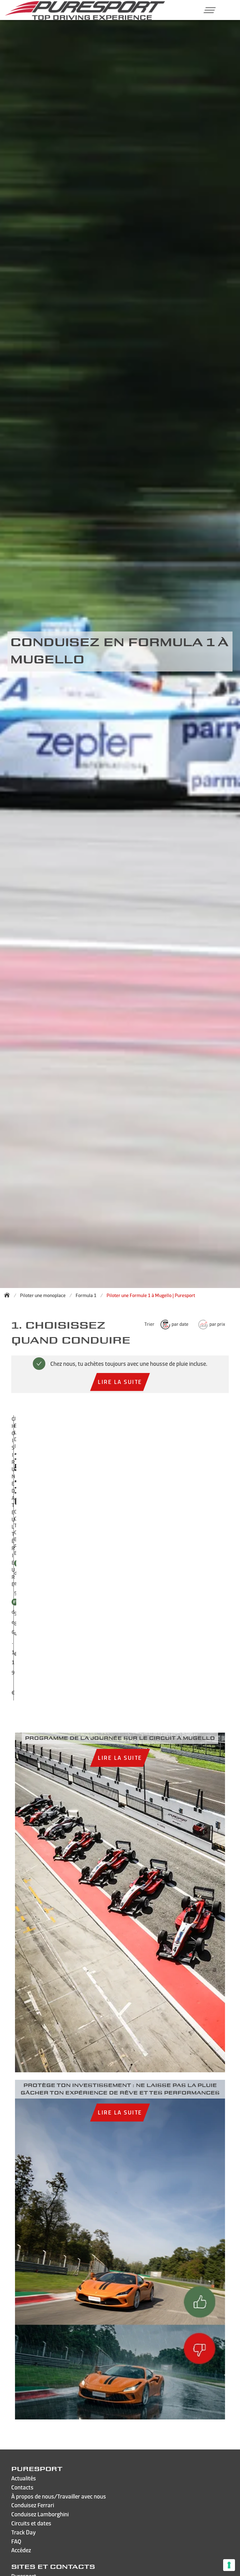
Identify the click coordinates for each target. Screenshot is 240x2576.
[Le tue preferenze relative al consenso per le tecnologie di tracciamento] (229, 2565)
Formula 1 (86, 1295)
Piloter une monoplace (43, 1295)
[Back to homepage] (9, 1295)
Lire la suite (120, 1382)
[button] (207, 10)
